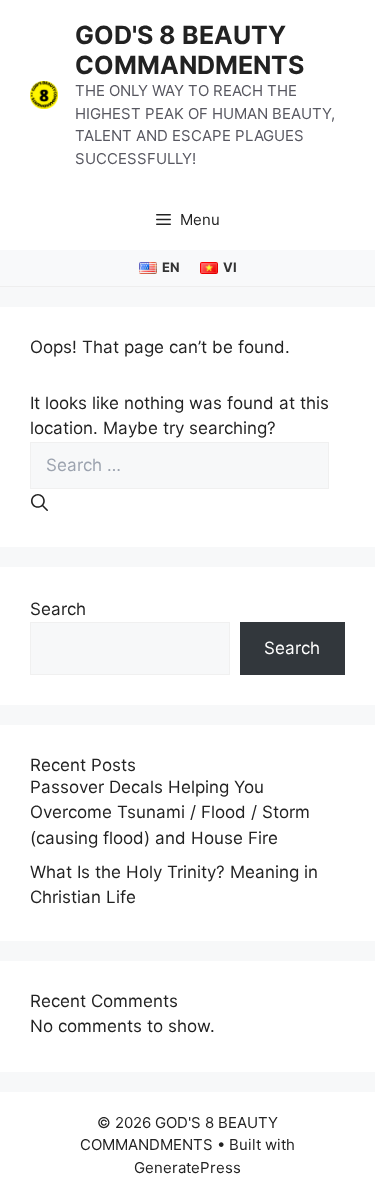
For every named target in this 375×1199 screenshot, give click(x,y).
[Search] (39, 503)
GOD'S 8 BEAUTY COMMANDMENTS (189, 50)
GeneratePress (187, 1167)
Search (58, 609)
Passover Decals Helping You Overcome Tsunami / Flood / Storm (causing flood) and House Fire (170, 812)
